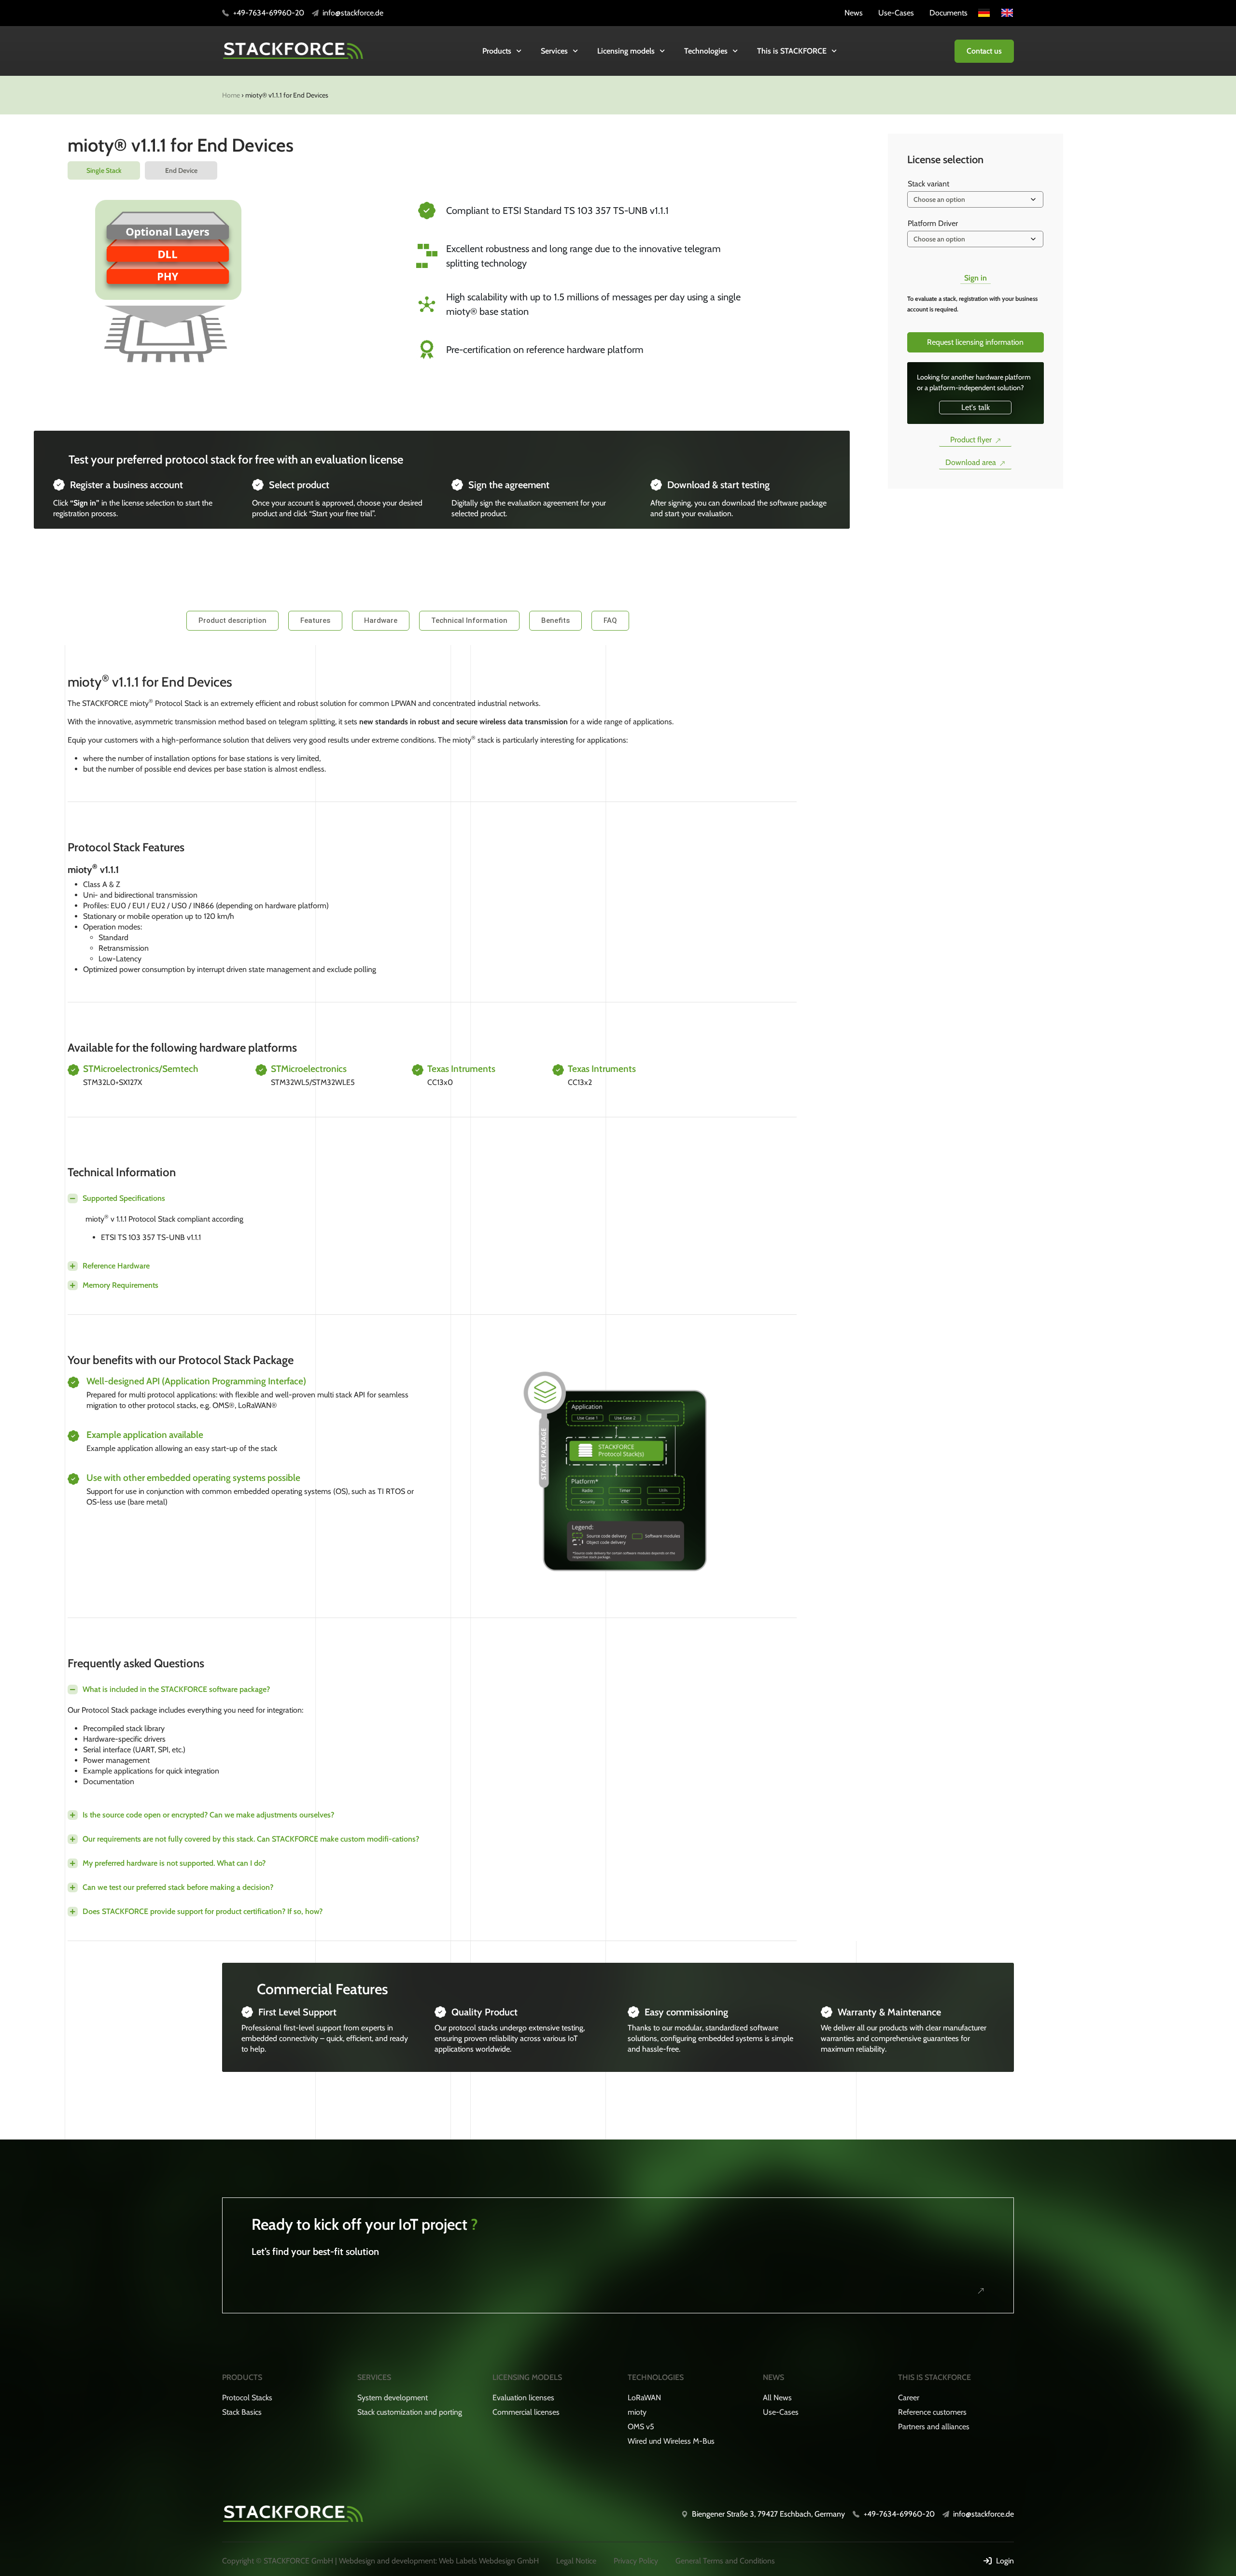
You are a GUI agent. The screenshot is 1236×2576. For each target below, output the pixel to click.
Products (497, 51)
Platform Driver (933, 223)
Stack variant (928, 184)
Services (554, 51)
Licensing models (626, 51)
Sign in (976, 278)
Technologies (706, 51)
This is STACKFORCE (792, 51)
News (773, 2377)
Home (231, 95)
